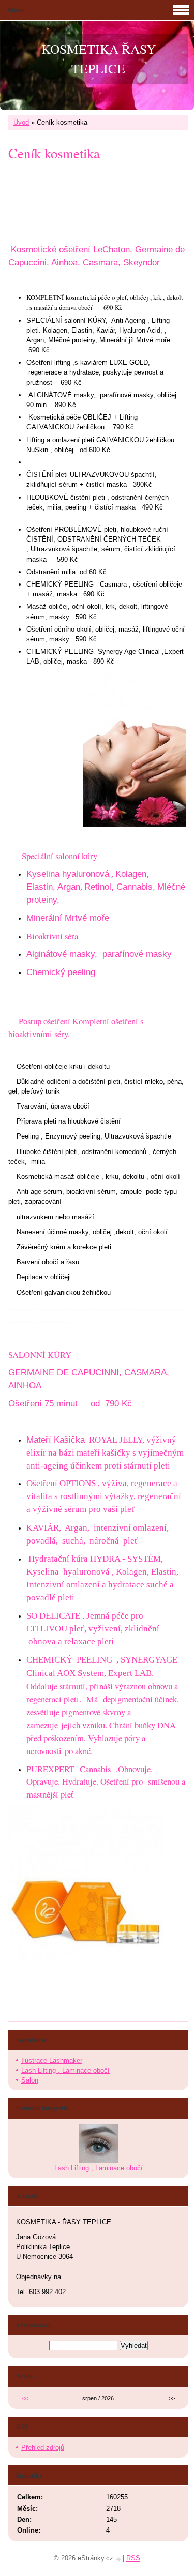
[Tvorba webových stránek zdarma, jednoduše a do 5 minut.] (119, 2559)
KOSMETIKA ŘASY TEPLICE (99, 58)
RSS (133, 2558)
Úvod (21, 122)
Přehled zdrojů (43, 2447)
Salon (30, 2080)
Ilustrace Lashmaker (52, 2061)
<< (25, 2398)
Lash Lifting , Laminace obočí (65, 2070)
